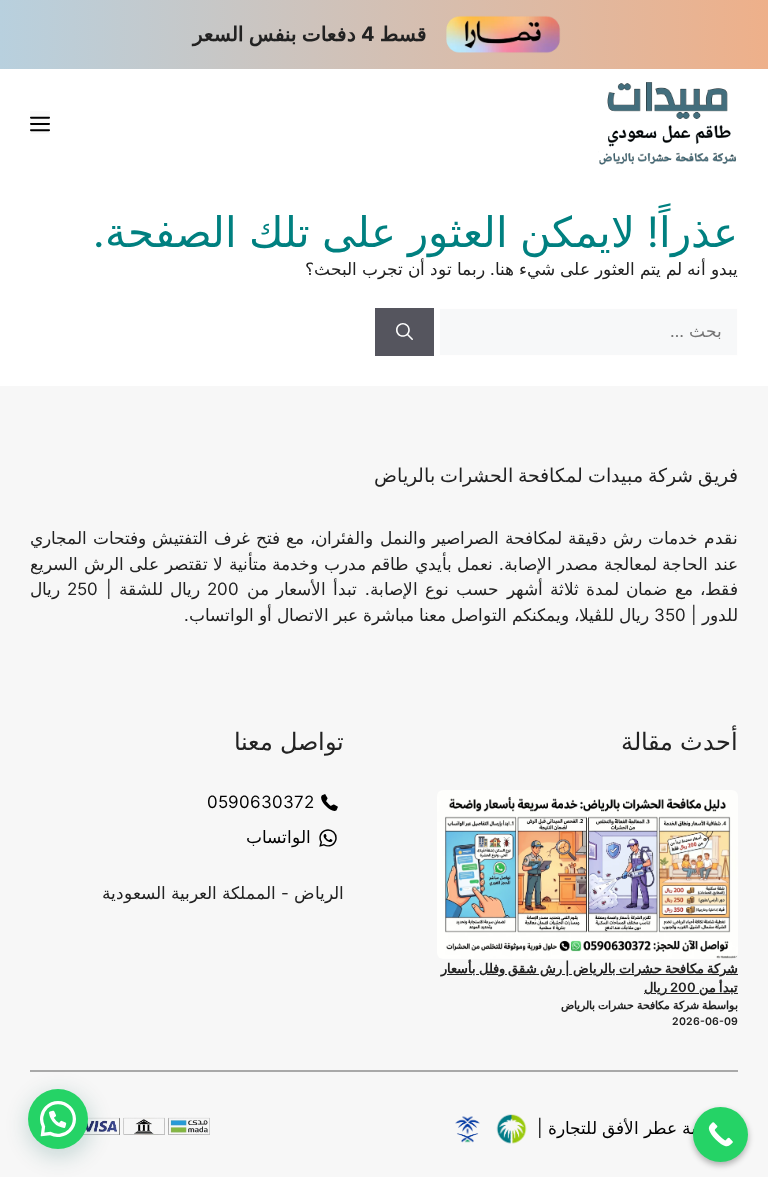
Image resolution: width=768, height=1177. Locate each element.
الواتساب (278, 837)
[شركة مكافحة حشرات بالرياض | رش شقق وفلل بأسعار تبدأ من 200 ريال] (587, 874)
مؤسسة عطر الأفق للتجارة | (637, 1128)
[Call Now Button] (720, 1134)
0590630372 (260, 802)
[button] (58, 1119)
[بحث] (404, 332)
